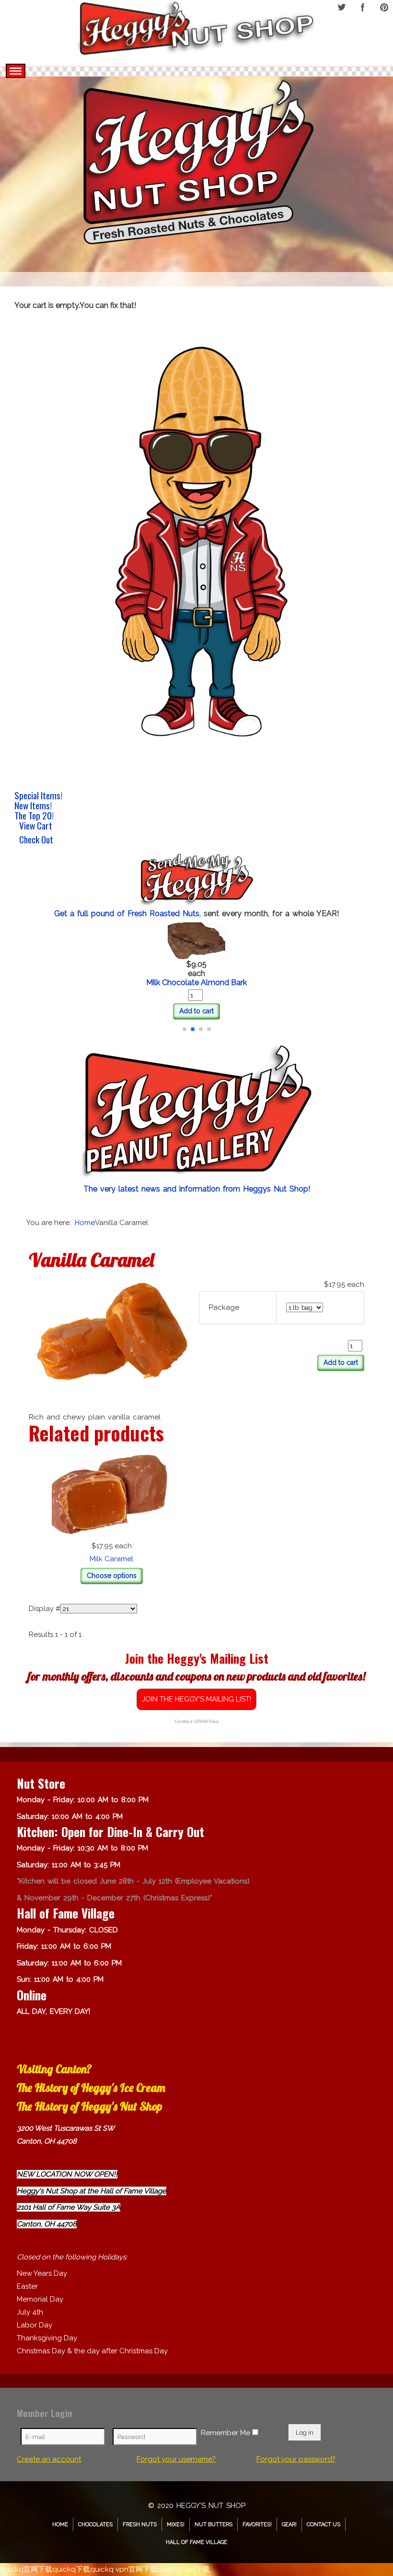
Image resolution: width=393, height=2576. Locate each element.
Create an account (49, 2459)
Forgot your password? (296, 2459)
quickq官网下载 (26, 2569)
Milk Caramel (111, 1559)
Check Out (36, 840)
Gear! (289, 2525)
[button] (185, 1029)
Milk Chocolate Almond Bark (196, 982)
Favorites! (257, 2525)
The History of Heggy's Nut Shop (90, 2106)
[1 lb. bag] (112, 1342)
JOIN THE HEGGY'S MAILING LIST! (196, 1699)
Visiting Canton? (54, 2069)
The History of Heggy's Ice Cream (91, 2088)
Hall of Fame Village (196, 2542)
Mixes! (176, 2525)
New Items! (33, 805)
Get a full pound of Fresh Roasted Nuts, (129, 914)
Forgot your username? (176, 2459)
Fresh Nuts (140, 2525)
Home (60, 2525)
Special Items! (38, 795)
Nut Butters (214, 2525)
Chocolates (95, 2525)
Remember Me (225, 2433)
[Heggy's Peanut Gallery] (196, 1112)
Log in (305, 2432)
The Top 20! (34, 815)
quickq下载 (71, 2569)
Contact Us (324, 2525)
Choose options (112, 1576)
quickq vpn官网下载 (124, 2569)
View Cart (36, 827)
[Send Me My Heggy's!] (196, 881)
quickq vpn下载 (184, 2569)
